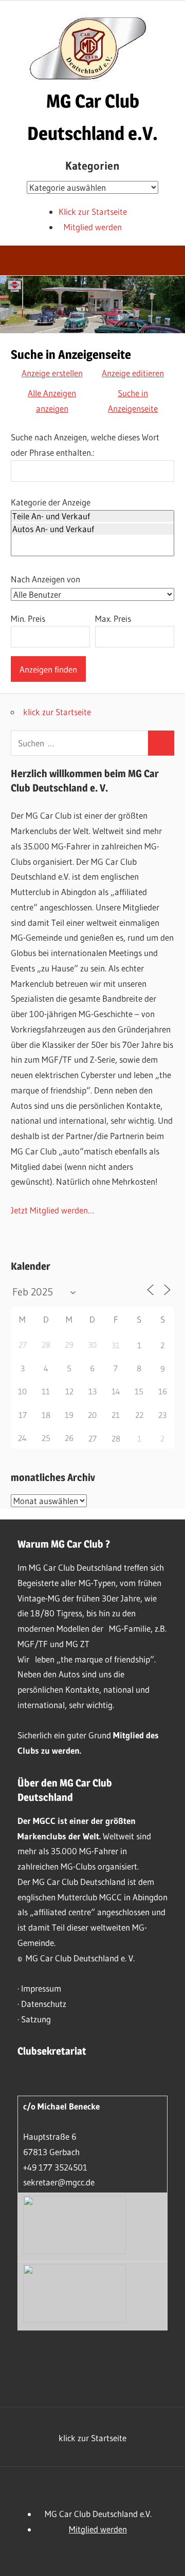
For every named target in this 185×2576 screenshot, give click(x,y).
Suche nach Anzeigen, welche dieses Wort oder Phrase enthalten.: (85, 445)
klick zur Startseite (57, 712)
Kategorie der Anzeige (51, 502)
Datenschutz (44, 2004)
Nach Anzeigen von (45, 579)
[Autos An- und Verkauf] (92, 529)
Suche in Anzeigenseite (133, 401)
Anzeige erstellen (52, 373)
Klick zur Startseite (93, 211)
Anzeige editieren (133, 373)
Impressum (41, 1988)
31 (116, 1345)
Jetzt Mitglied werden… (53, 1210)
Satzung (36, 2019)
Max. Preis (113, 618)
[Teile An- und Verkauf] (92, 516)
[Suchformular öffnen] (170, 262)
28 (116, 1438)
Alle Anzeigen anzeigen (52, 401)
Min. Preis (28, 618)
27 (92, 1438)
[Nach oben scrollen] (168, 2559)
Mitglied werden (93, 227)
